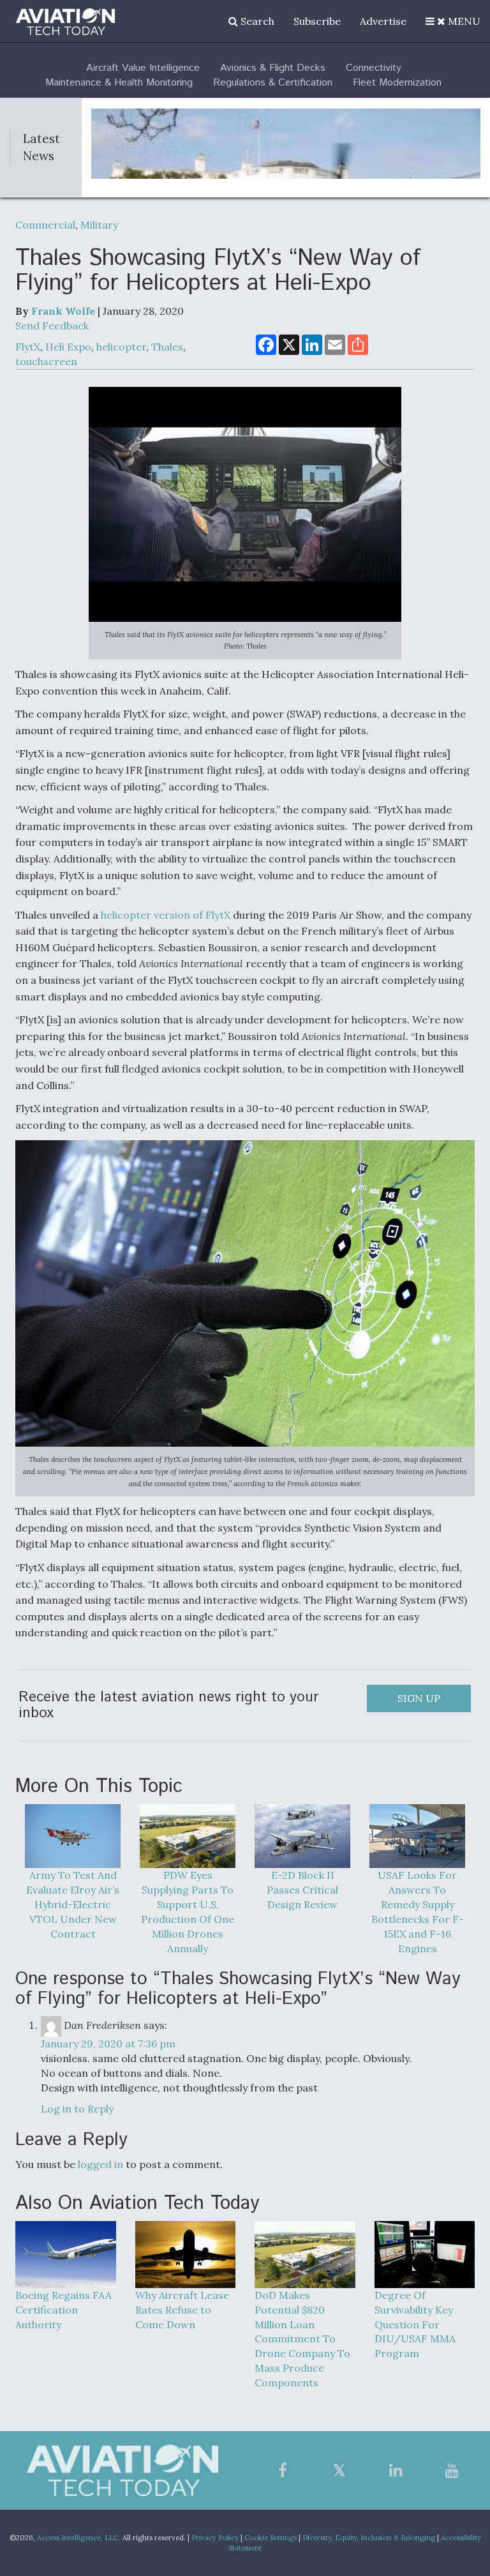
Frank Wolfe (63, 311)
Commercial (45, 225)
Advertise (383, 21)
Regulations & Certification (273, 83)
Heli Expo (68, 347)
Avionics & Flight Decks (273, 68)
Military (99, 225)
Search (256, 21)
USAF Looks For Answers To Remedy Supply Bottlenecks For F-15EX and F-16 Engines (418, 1911)
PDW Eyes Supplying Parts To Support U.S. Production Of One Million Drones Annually (188, 1911)
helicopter (121, 347)
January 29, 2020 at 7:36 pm (108, 2044)
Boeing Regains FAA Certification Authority (63, 2310)
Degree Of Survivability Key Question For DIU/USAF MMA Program (415, 2324)
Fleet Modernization (397, 83)
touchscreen (46, 361)
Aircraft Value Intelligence (143, 68)
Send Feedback (52, 326)
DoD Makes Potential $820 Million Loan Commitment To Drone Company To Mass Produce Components (302, 2339)
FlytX (28, 347)
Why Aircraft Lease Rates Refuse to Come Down (182, 2310)
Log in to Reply (77, 2109)
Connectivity (374, 68)
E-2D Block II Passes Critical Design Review (302, 1890)
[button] (453, 21)
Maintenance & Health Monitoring (119, 83)
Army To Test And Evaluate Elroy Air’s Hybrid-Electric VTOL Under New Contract (73, 1904)
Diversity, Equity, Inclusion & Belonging (369, 2538)
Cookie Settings (271, 2538)
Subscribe (317, 21)
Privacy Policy (215, 2538)
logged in (100, 2164)
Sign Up (419, 1698)
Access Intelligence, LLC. (79, 2538)
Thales (167, 347)
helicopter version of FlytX (166, 915)
